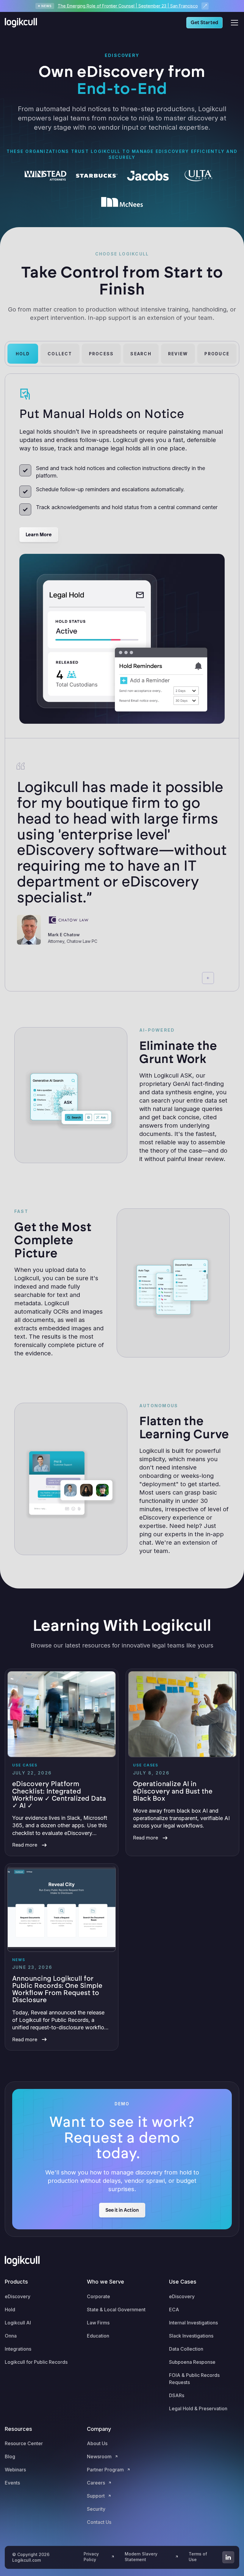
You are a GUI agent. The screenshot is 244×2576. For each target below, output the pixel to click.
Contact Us (99, 2522)
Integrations (18, 2349)
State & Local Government (116, 2310)
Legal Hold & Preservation (198, 2408)
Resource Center (24, 2443)
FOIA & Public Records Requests (194, 2379)
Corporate (98, 2296)
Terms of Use (198, 2557)
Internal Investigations (193, 2323)
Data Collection (186, 2349)
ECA (174, 2310)
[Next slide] (222, 978)
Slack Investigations (191, 2336)
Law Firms (98, 2323)
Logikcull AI (18, 2323)
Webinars (15, 2470)
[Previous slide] (208, 978)
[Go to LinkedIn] (228, 2557)
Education (98, 2336)
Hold (10, 2310)
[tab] (23, 354)
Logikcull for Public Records (36, 2362)
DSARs (177, 2395)
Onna (11, 2336)
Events (12, 2483)
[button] (233, 23)
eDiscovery (18, 2296)
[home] (23, 23)
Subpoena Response (192, 2362)
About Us (97, 2443)
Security (96, 2509)
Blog (10, 2456)
